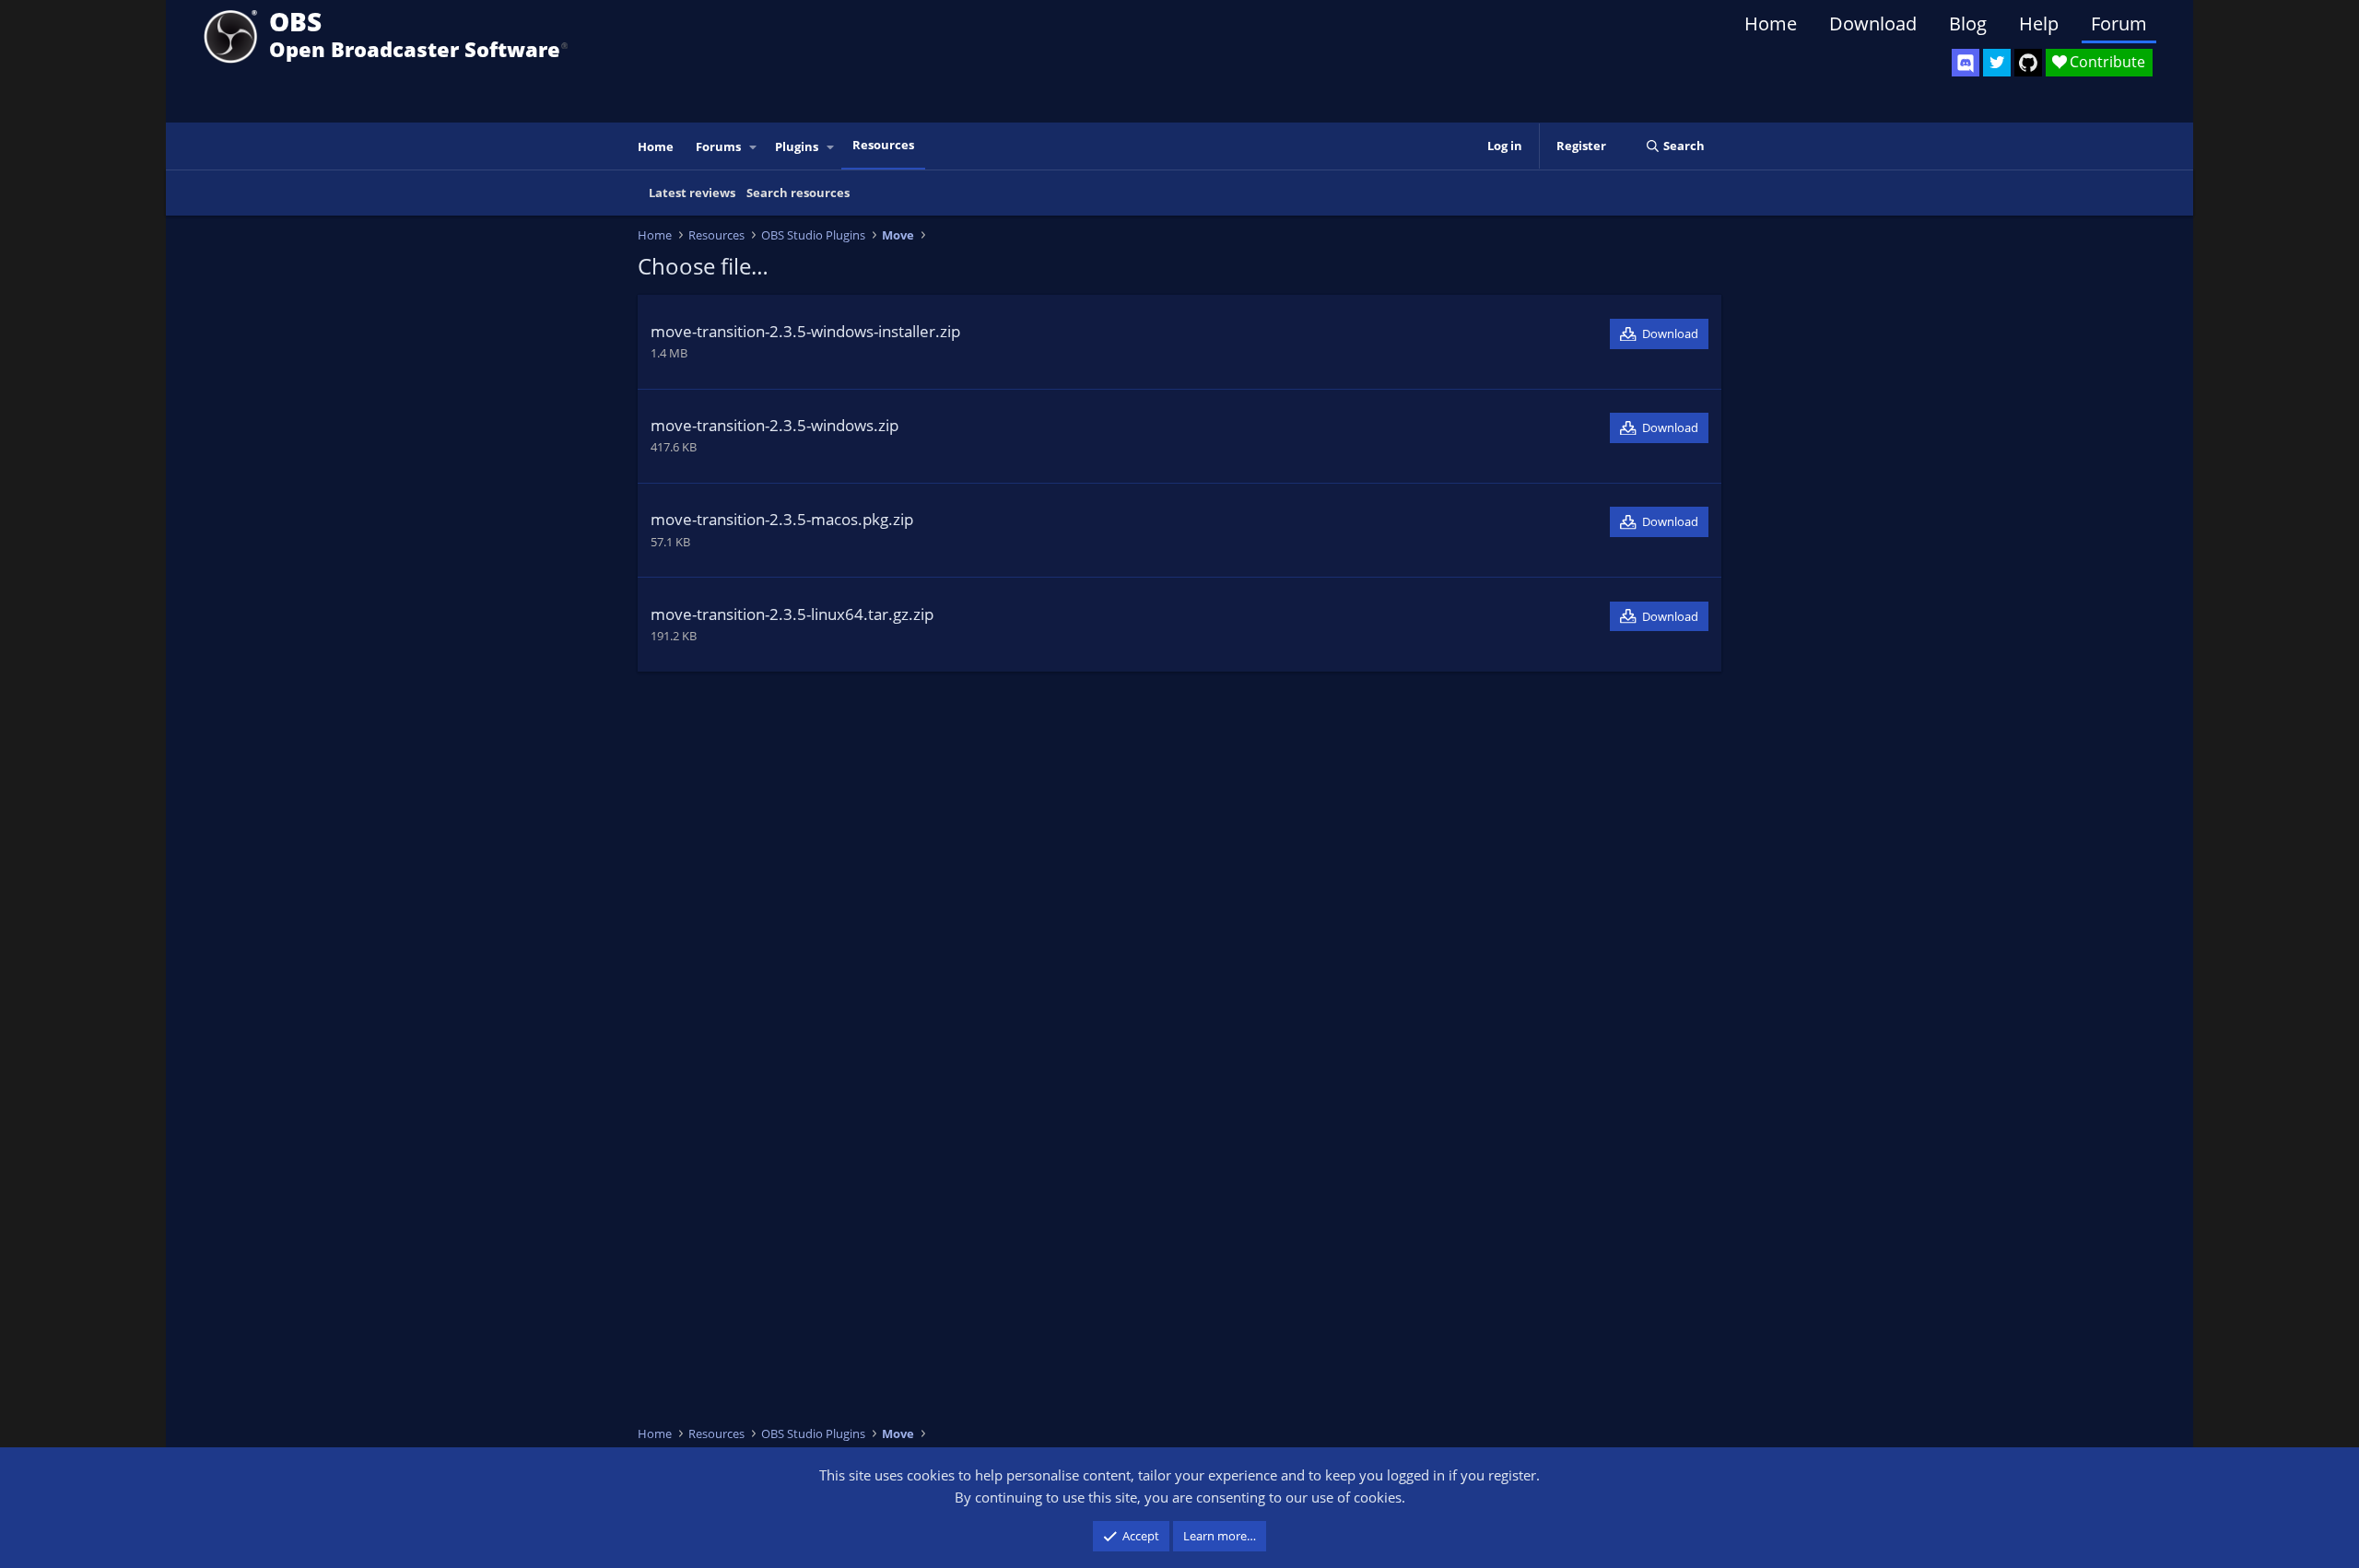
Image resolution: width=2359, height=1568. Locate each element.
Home (1771, 23)
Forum (2119, 23)
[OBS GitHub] (2028, 63)
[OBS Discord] (1966, 63)
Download (1873, 23)
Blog (1968, 23)
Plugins (797, 146)
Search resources (798, 193)
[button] (754, 147)
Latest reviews (692, 193)
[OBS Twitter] (1997, 63)
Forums (718, 146)
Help (2039, 23)
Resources (883, 145)
